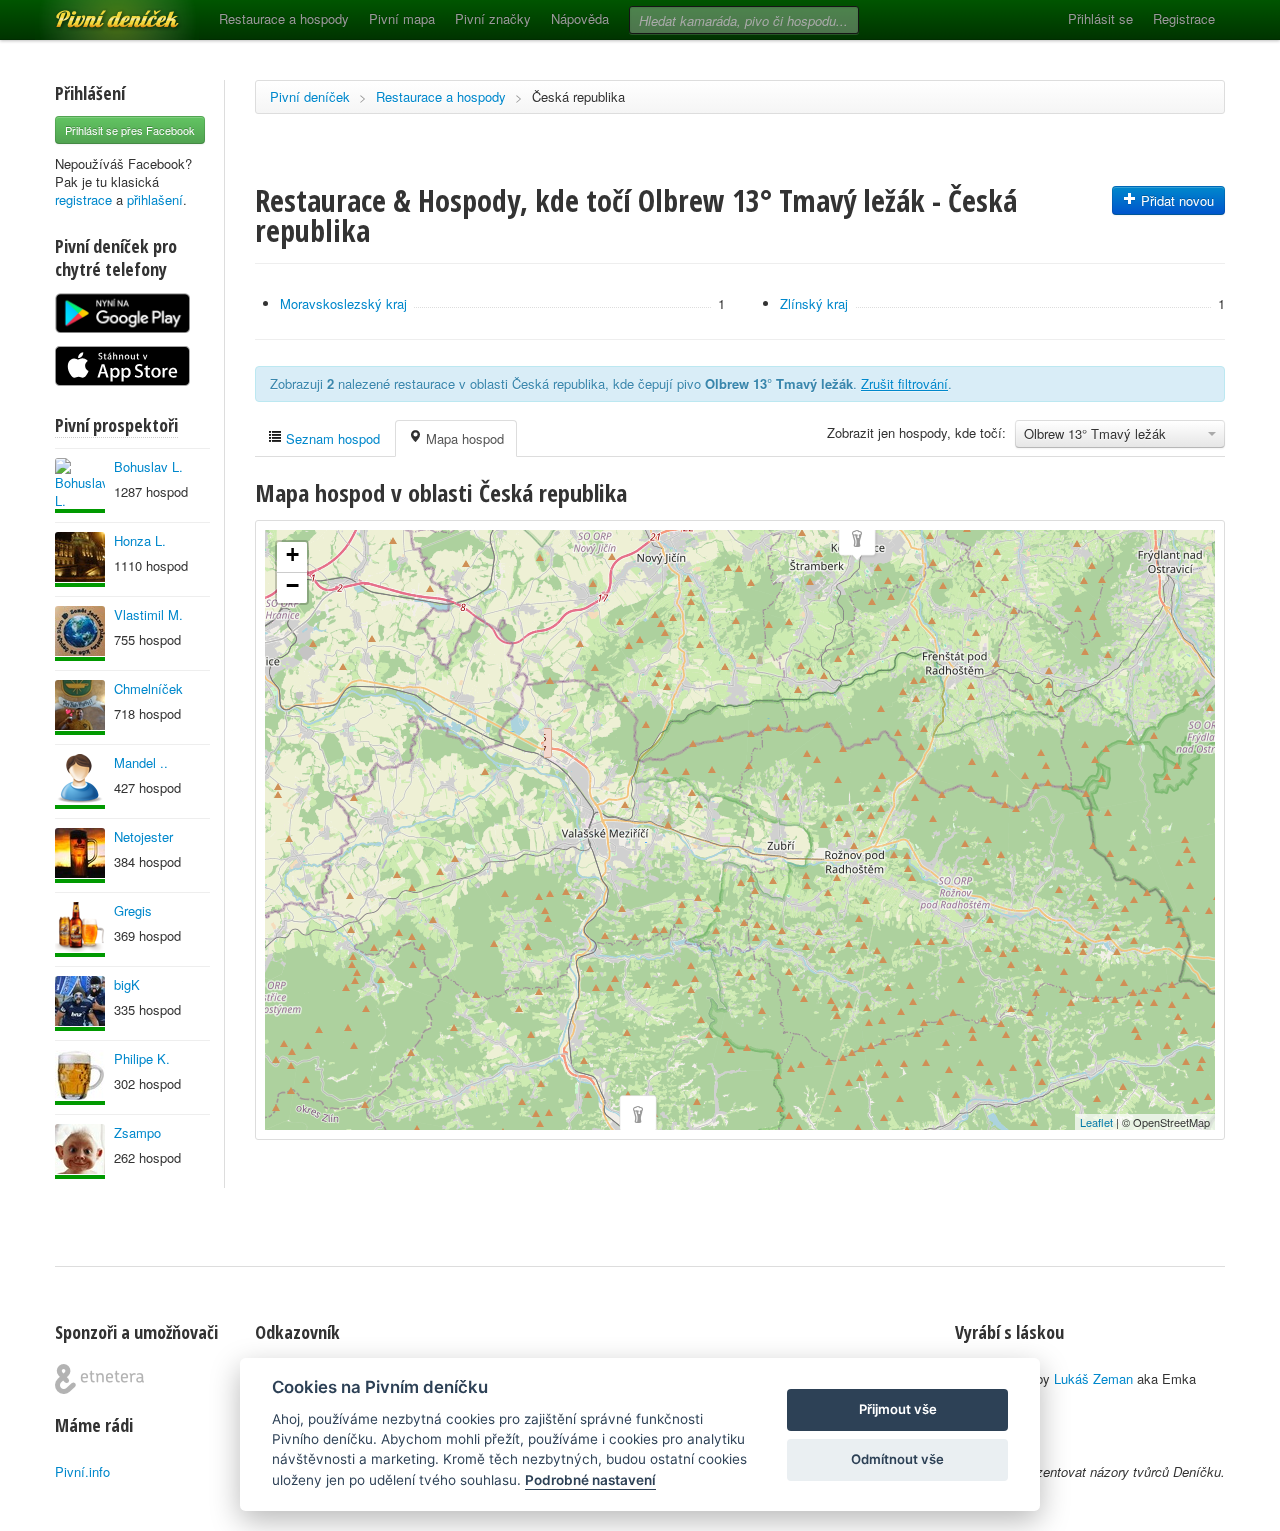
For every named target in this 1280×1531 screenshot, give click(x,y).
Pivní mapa (402, 18)
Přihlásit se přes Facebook (130, 130)
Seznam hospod (331, 438)
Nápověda (580, 18)
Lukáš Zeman (1093, 1378)
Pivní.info (82, 1471)
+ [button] (292, 554)
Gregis (133, 910)
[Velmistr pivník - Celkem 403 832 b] (80, 633)
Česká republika (578, 96)
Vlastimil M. (148, 614)
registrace (83, 199)
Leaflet (1096, 1122)
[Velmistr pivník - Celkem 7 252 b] (80, 1077)
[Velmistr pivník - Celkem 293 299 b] (80, 707)
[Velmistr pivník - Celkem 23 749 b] (80, 781)
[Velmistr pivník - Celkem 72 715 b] (80, 1003)
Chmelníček (148, 688)
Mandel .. (141, 762)
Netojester (143, 836)
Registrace (1184, 18)
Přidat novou (1175, 200)
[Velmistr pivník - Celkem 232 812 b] (80, 929)
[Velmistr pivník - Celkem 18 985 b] (80, 855)
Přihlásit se (1100, 18)
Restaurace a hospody (284, 18)
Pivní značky (493, 18)
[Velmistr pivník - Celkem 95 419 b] (80, 485)
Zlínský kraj (814, 303)
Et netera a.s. (99, 1379)
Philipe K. (142, 1058)
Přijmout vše (898, 1409)
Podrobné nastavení (590, 1480)
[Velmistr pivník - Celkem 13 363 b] (80, 559)
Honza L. (140, 540)
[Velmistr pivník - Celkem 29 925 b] (80, 1151)
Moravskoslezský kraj (343, 303)
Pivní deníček (95, 12)
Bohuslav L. (148, 466)
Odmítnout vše (897, 1459)
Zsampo (137, 1132)
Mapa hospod (463, 438)
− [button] (292, 585)
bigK (127, 984)
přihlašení (155, 199)
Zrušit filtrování (904, 383)
